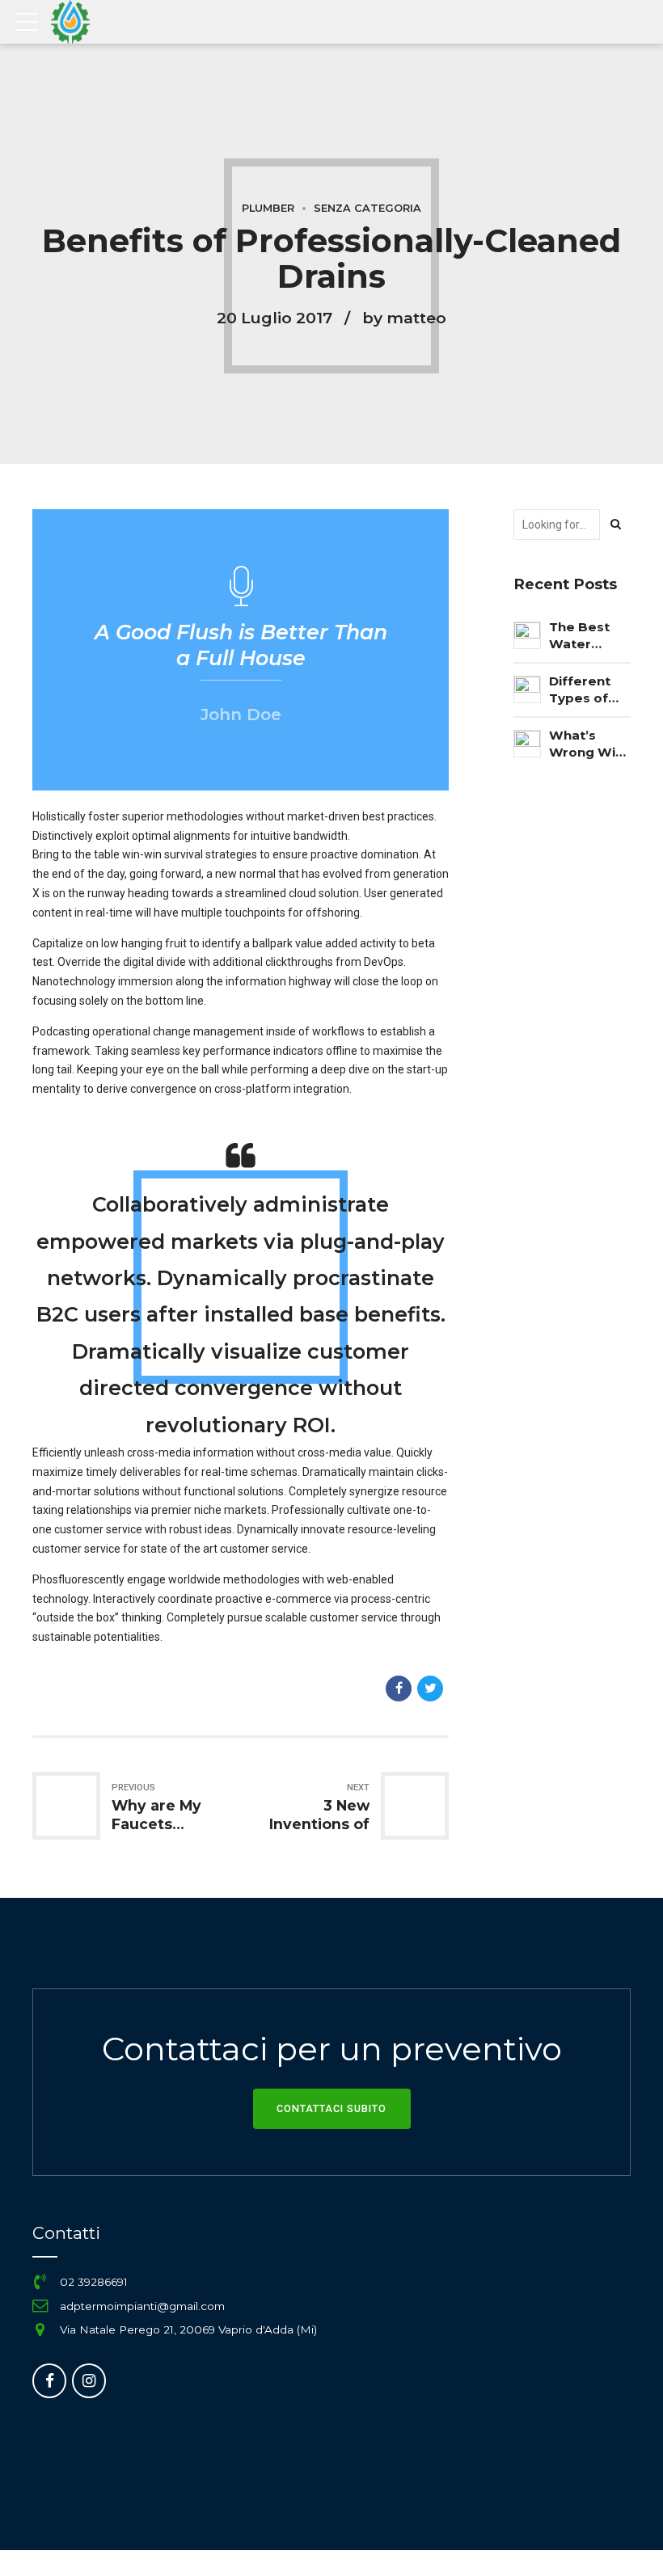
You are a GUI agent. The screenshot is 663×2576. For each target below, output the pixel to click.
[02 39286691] (40, 2282)
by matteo (404, 318)
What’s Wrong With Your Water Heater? (589, 744)
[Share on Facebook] (399, 1689)
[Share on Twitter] (430, 1689)
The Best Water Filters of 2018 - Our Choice (583, 636)
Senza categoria (367, 208)
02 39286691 (94, 2282)
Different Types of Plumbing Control (581, 690)
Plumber (268, 208)
